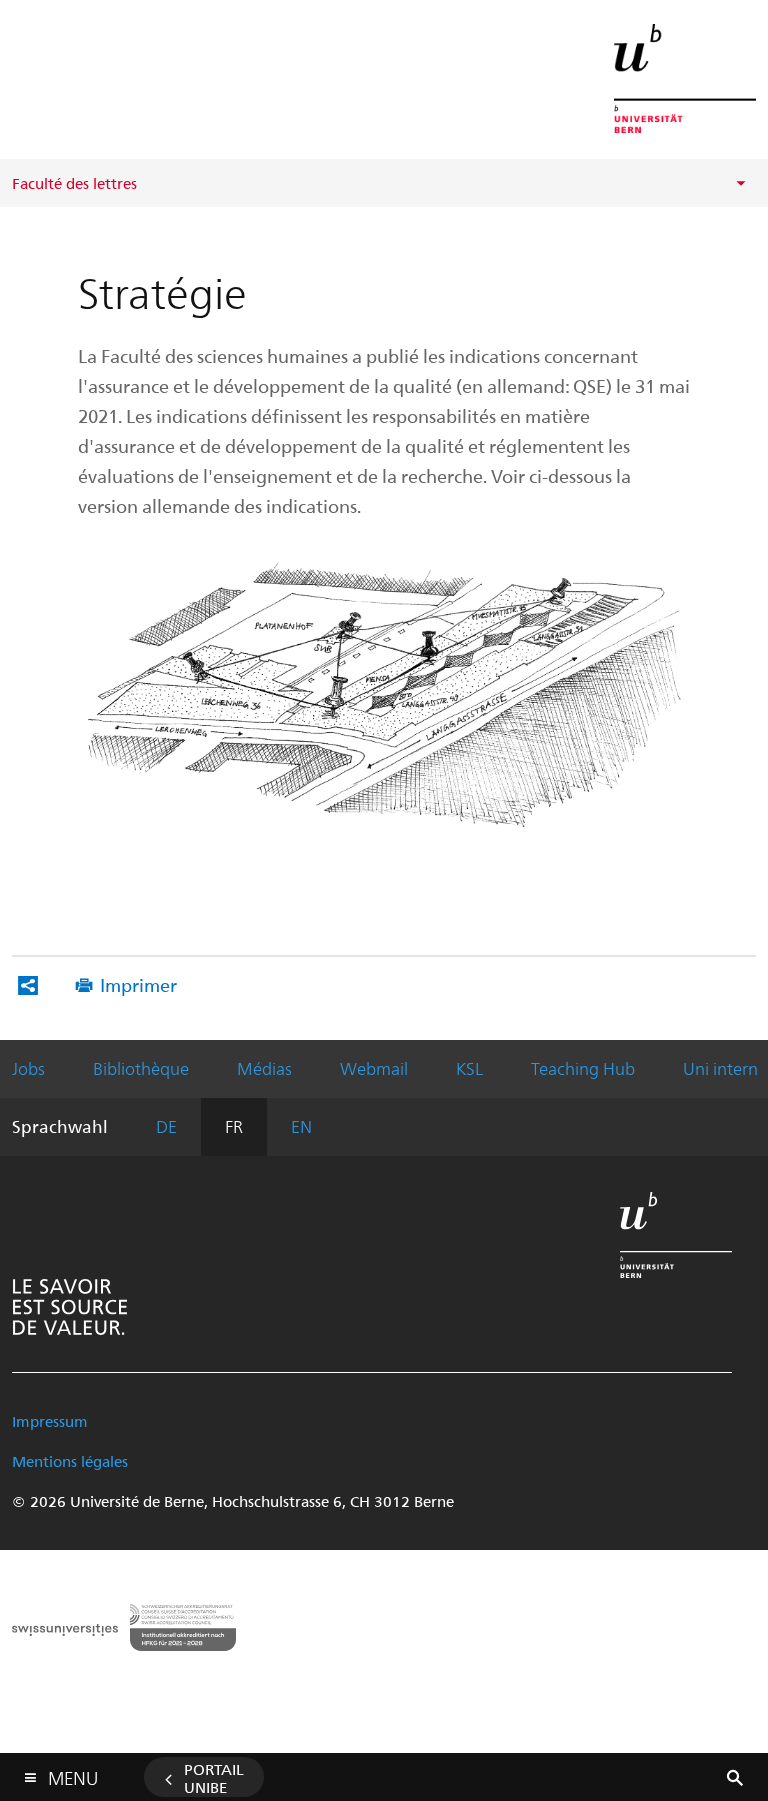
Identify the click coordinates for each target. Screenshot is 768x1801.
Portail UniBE (214, 1778)
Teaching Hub (583, 1068)
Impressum (50, 1421)
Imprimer (138, 984)
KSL (469, 1068)
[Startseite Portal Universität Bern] (685, 78)
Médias (264, 1068)
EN (301, 1126)
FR (234, 1126)
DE (166, 1126)
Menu (73, 1774)
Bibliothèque (141, 1068)
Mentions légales (70, 1461)
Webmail (374, 1068)
